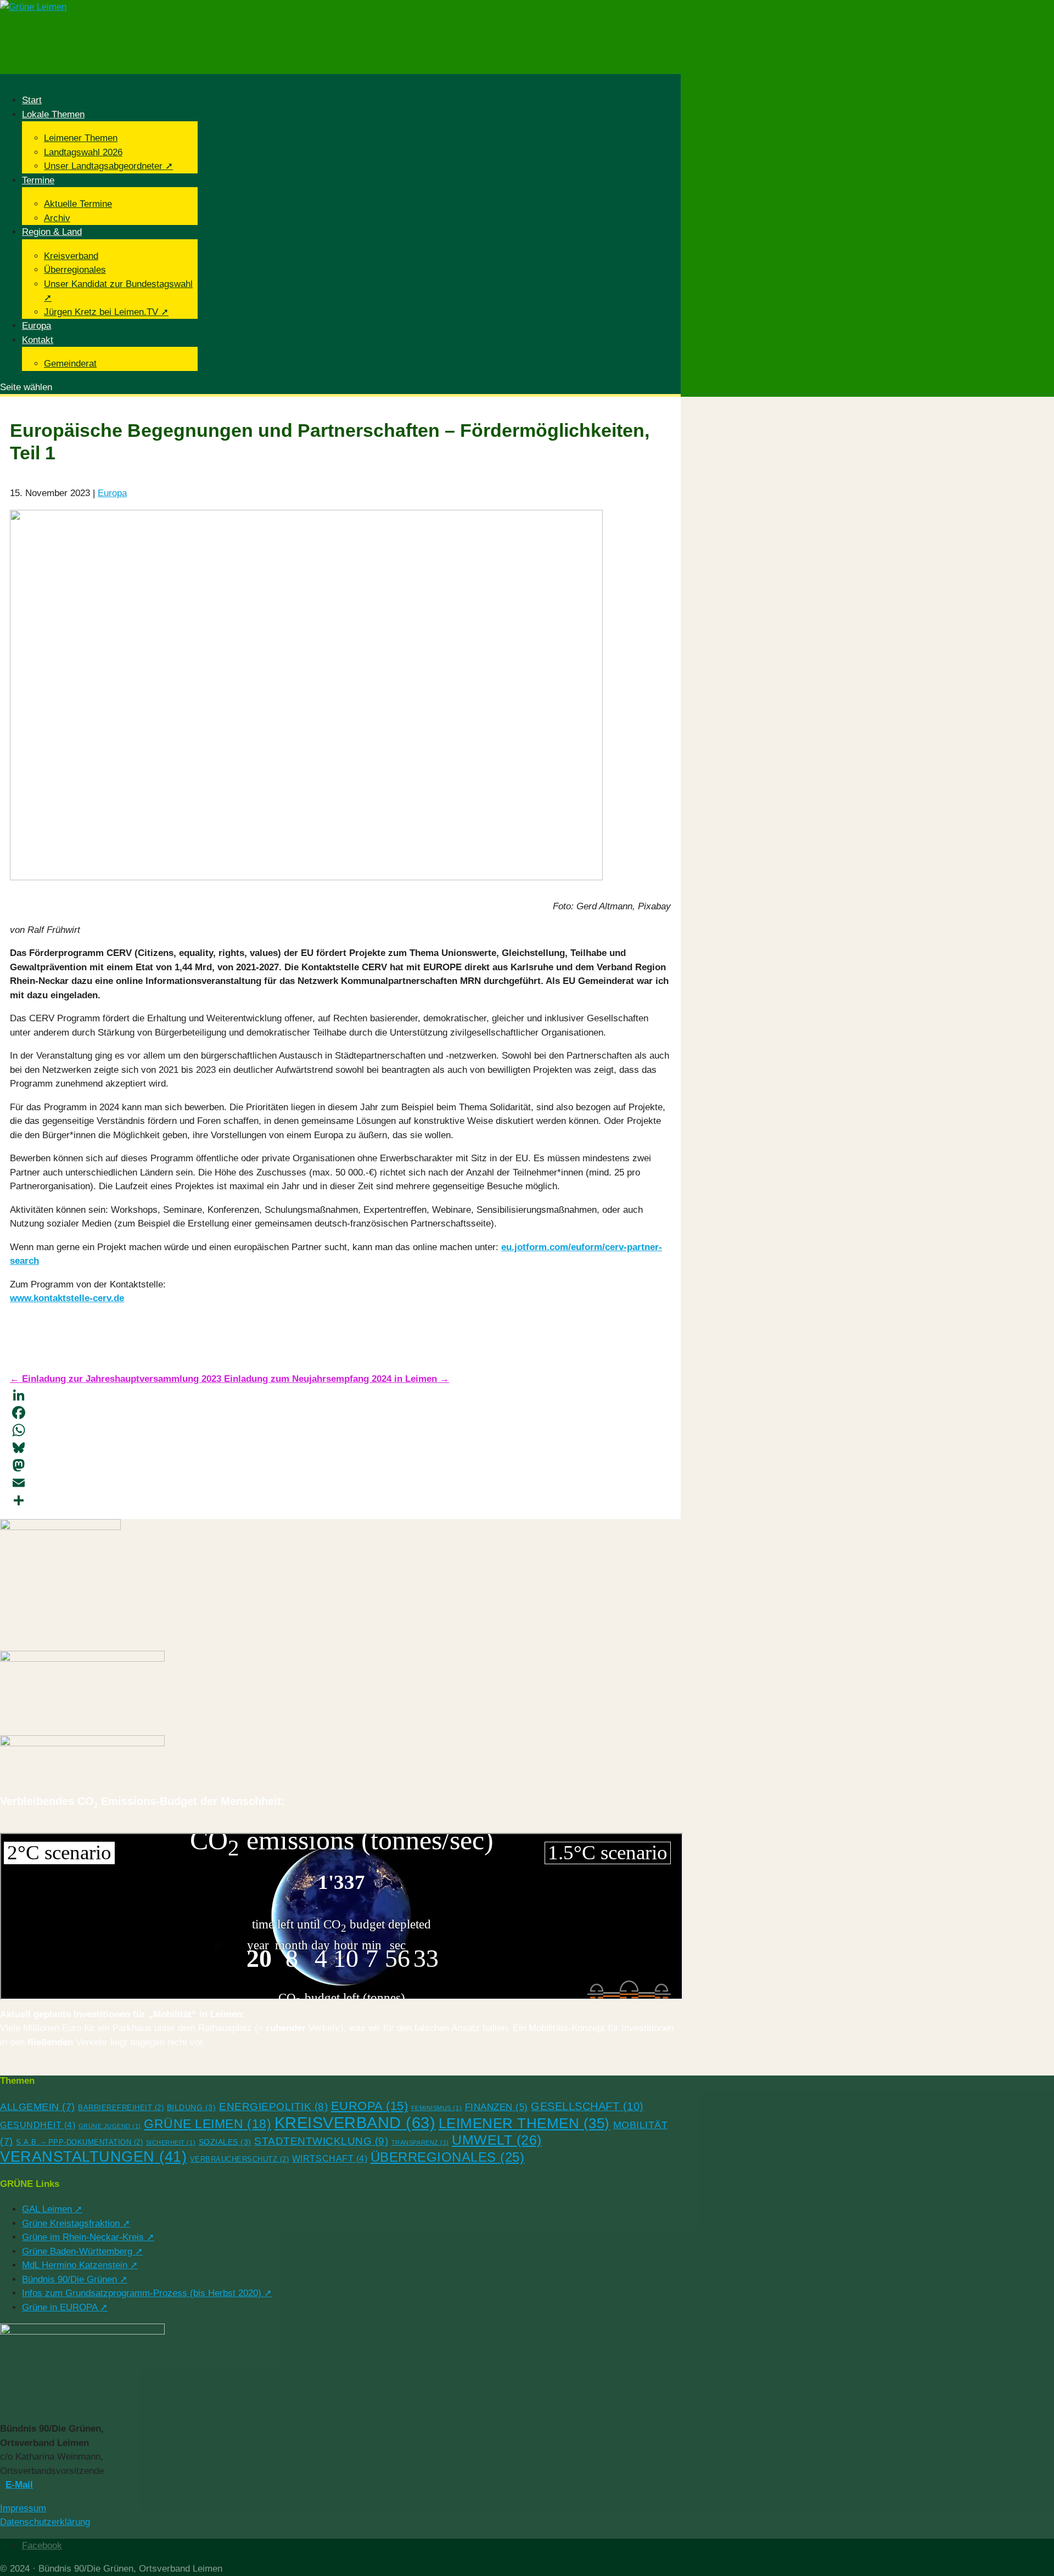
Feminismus (436, 2108)
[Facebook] (340, 1413)
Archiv (57, 218)
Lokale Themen (53, 114)
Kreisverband (71, 256)
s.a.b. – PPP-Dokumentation (79, 2142)
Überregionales (75, 270)
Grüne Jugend (110, 2126)
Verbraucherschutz (240, 2159)
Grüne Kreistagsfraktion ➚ (76, 2223)
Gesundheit (38, 2125)
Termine (38, 180)
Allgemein (38, 2107)
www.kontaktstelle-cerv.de (67, 1298)
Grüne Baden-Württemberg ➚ (82, 2251)
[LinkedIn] (340, 1395)
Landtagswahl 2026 (83, 152)
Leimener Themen (81, 138)
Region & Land (52, 232)
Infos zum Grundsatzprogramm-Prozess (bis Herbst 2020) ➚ (147, 2293)
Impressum (23, 2508)
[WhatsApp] (340, 1430)
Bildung (192, 2107)
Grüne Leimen (208, 2124)
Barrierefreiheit (121, 2108)
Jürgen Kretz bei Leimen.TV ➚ (106, 312)
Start (32, 100)
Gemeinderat (70, 364)
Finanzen (497, 2107)
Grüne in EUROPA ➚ (65, 2307)
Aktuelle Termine (78, 204)
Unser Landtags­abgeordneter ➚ (108, 166)
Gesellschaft (587, 2106)
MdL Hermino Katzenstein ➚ (80, 2265)
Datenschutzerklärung (45, 2522)
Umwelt (497, 2140)
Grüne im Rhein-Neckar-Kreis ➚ (88, 2237)
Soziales (225, 2142)
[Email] (340, 1483)
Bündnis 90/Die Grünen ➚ (75, 2279)
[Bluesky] (340, 1448)
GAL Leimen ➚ (52, 2209)
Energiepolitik (273, 2107)
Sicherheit (171, 2142)
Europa (37, 326)
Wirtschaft (330, 2159)
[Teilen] (340, 1500)
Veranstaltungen (93, 2157)
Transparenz (420, 2142)
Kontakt (38, 340)
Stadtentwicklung (321, 2141)
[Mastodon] (340, 1465)
